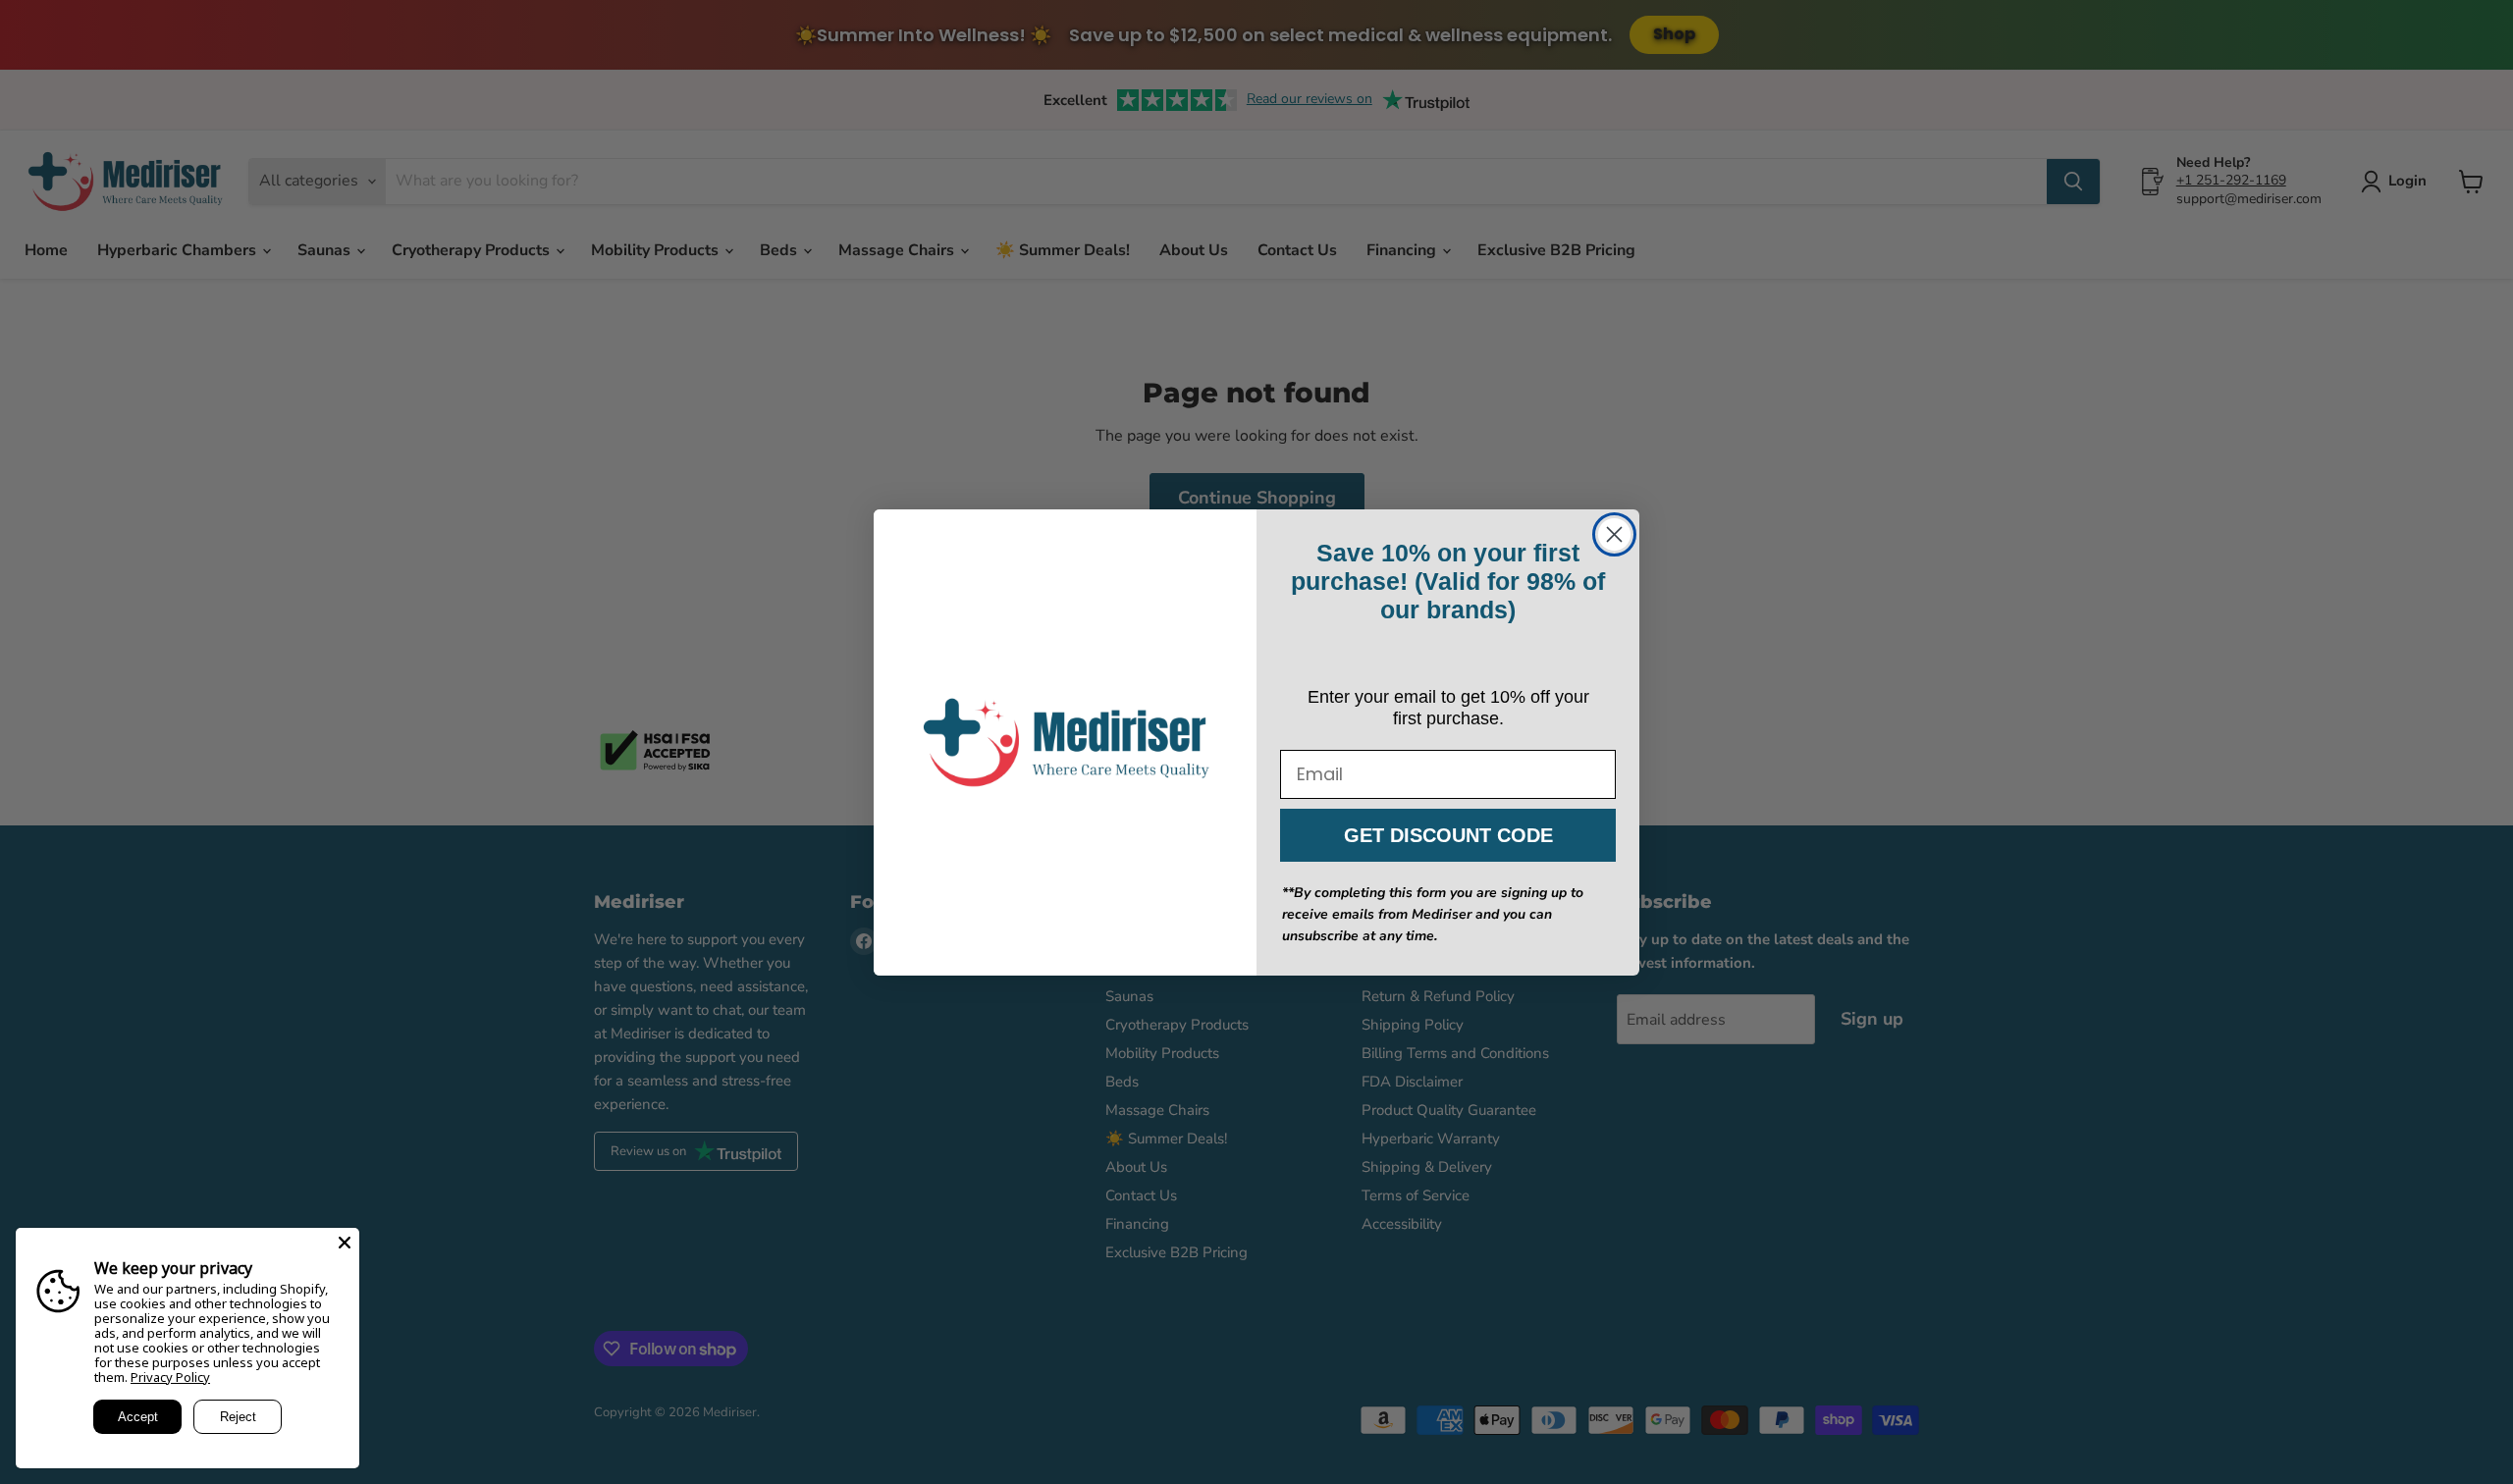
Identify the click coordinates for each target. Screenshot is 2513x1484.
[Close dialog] (1614, 534)
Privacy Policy (170, 1377)
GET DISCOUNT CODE (1448, 835)
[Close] (345, 1243)
